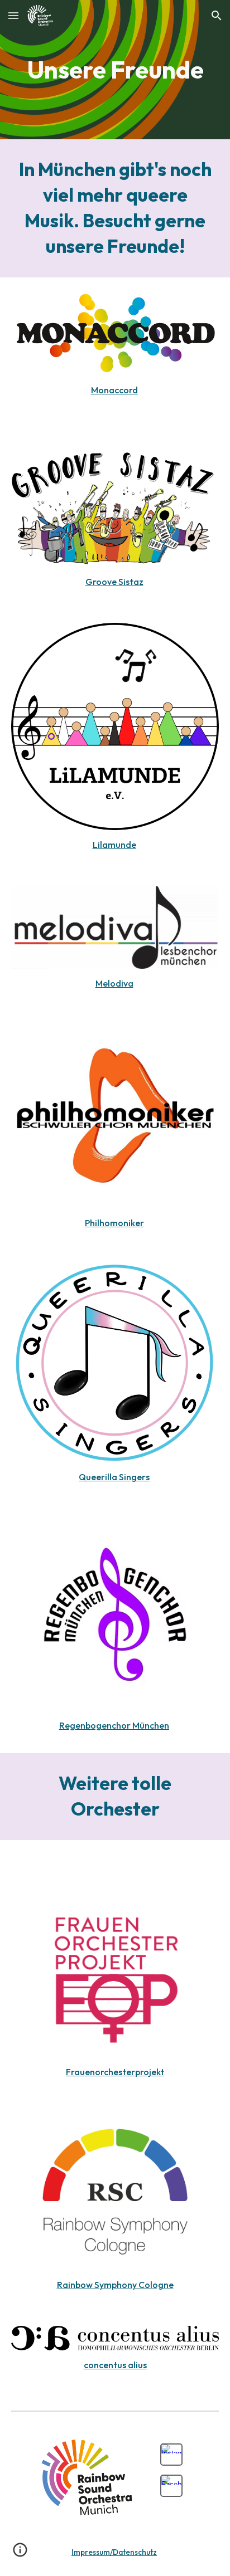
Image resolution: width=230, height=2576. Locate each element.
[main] (115, 70)
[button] (13, 15)
